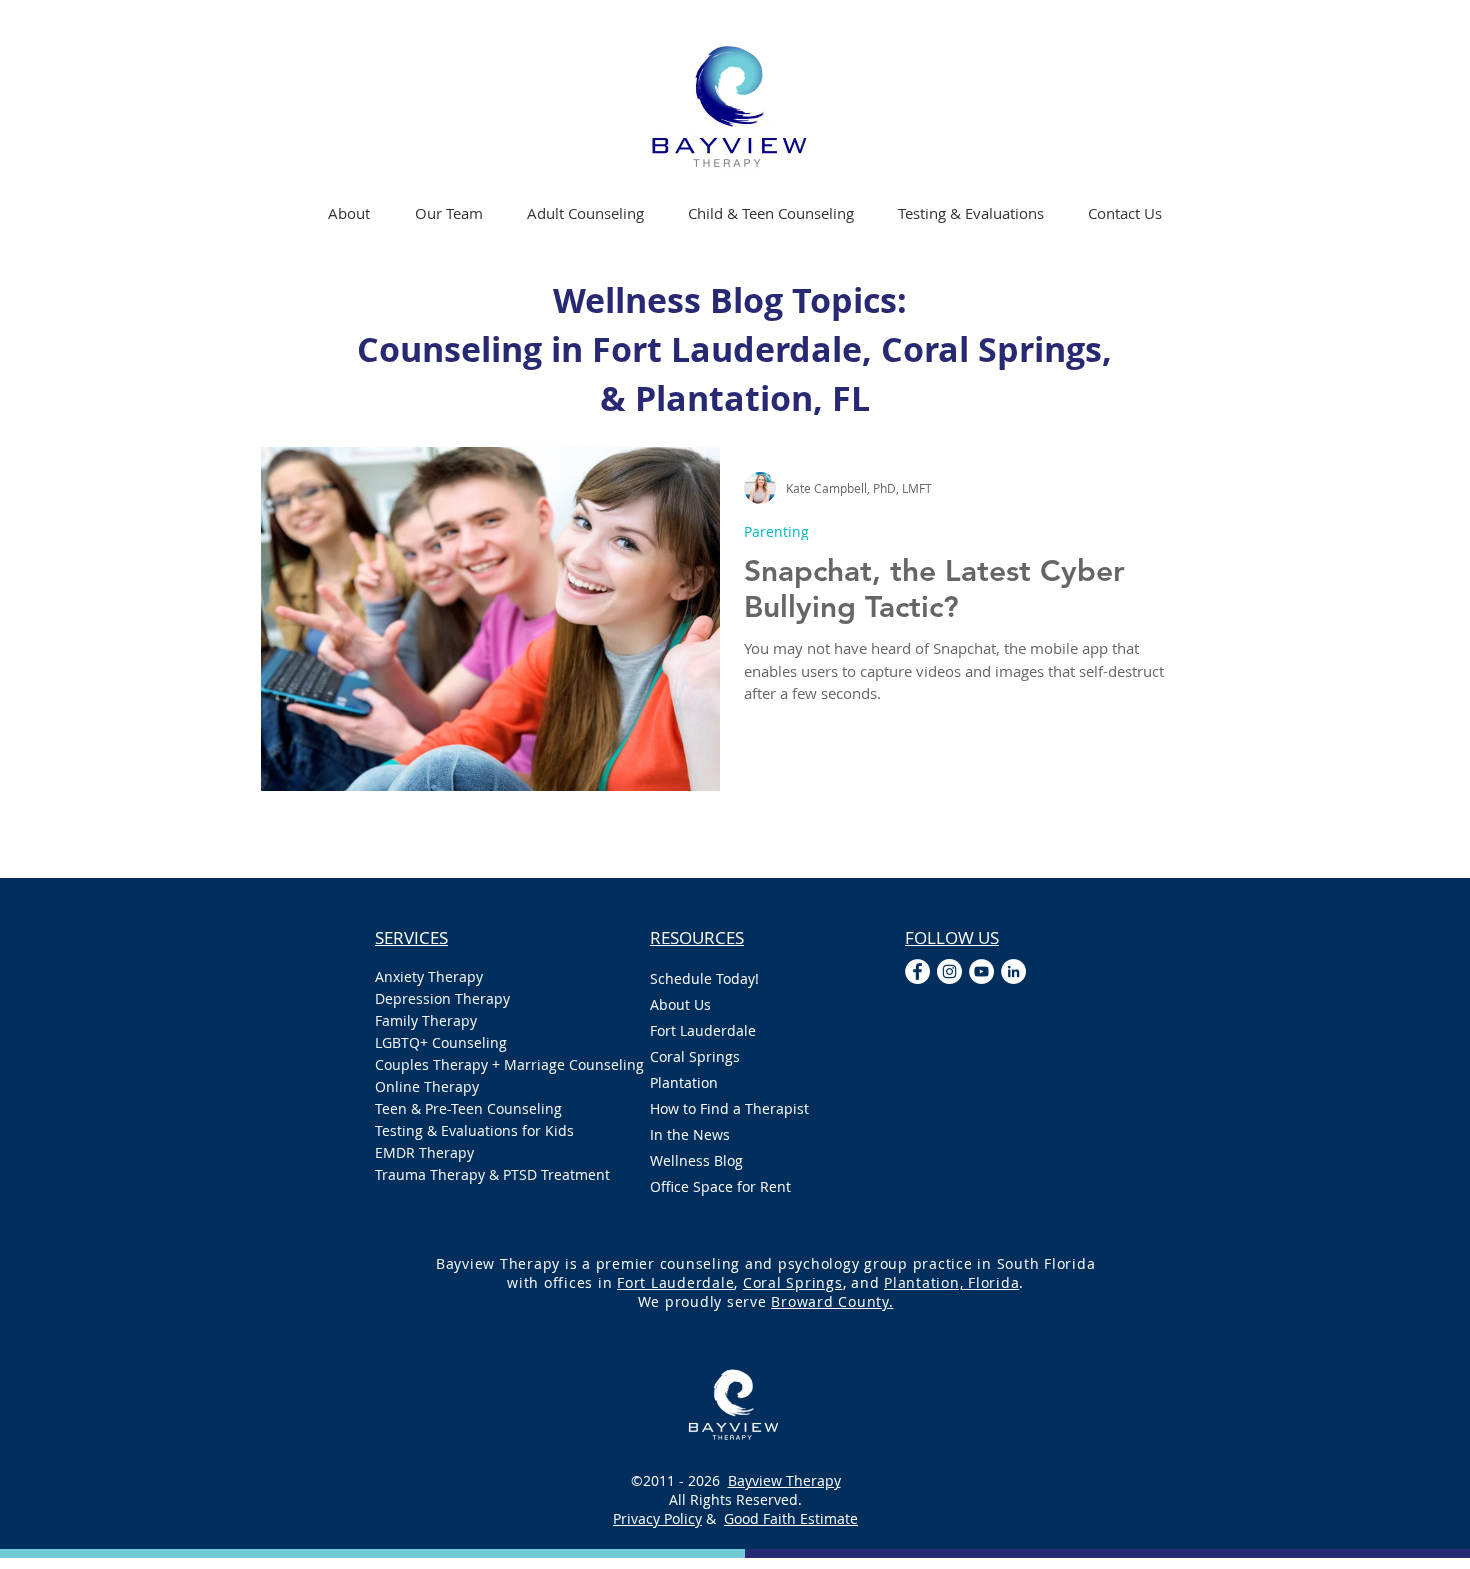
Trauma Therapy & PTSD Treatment (492, 1174)
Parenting (776, 531)
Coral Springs (695, 1056)
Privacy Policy (657, 1518)
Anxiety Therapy (429, 976)
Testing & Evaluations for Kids (474, 1130)
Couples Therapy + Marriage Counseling (492, 1064)
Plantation (684, 1082)
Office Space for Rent (720, 1186)
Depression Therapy (442, 998)
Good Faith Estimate (791, 1518)
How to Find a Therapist (729, 1108)
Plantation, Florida (951, 1282)
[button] (585, 213)
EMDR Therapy (424, 1152)
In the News (690, 1134)
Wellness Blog (696, 1160)
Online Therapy (427, 1086)
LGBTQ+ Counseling (441, 1042)
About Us (680, 1004)
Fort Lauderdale (703, 1030)
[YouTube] (981, 971)
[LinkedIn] (1013, 971)
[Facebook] (917, 971)
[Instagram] (949, 971)
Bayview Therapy (784, 1480)
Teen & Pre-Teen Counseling (468, 1108)
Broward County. (832, 1301)
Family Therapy (426, 1020)
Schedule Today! (704, 978)
